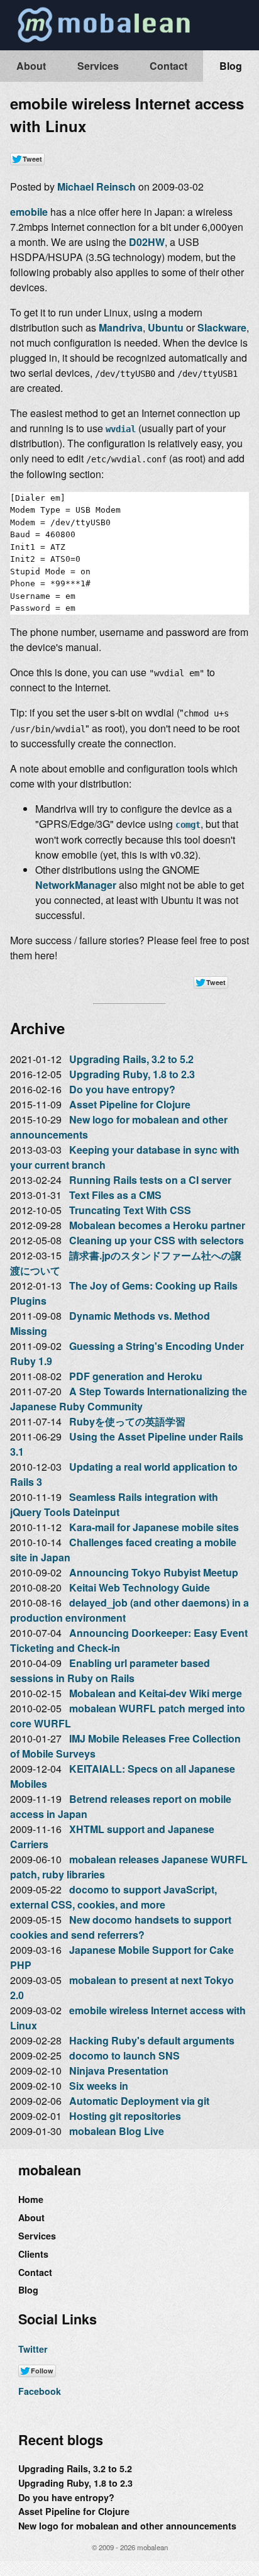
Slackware (222, 327)
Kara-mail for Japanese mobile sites (154, 1527)
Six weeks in (99, 2086)
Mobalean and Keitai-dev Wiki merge (156, 1693)
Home (31, 2199)
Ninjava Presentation (119, 2071)
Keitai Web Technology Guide (140, 1587)
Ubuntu (166, 327)
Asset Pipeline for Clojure (130, 1104)
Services (98, 66)
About (31, 66)
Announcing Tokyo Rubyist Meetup (154, 1572)
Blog (231, 66)
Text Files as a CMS (115, 1195)
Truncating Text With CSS (130, 1210)
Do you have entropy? (122, 1089)
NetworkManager (76, 885)
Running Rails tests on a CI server (150, 1180)
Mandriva (121, 327)
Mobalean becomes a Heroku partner (157, 1225)
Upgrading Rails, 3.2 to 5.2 (131, 1059)
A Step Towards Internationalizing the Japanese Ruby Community (129, 1399)
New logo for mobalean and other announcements (127, 2526)
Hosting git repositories (125, 2116)
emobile (29, 212)
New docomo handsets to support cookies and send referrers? (121, 1927)
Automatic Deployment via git (139, 2101)
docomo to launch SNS (124, 2055)
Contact (168, 66)
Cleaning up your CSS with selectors (157, 1240)
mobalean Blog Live (117, 2131)
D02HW (147, 242)
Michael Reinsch (96, 187)
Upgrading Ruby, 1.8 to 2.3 (132, 1074)
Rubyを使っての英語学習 (127, 1421)
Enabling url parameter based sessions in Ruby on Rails (110, 1670)
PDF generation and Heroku (136, 1376)
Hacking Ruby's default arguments (152, 2040)
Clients (33, 2254)
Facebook (40, 2391)
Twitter (33, 2349)
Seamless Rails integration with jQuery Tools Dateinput (114, 1504)
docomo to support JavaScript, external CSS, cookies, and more (113, 1897)
